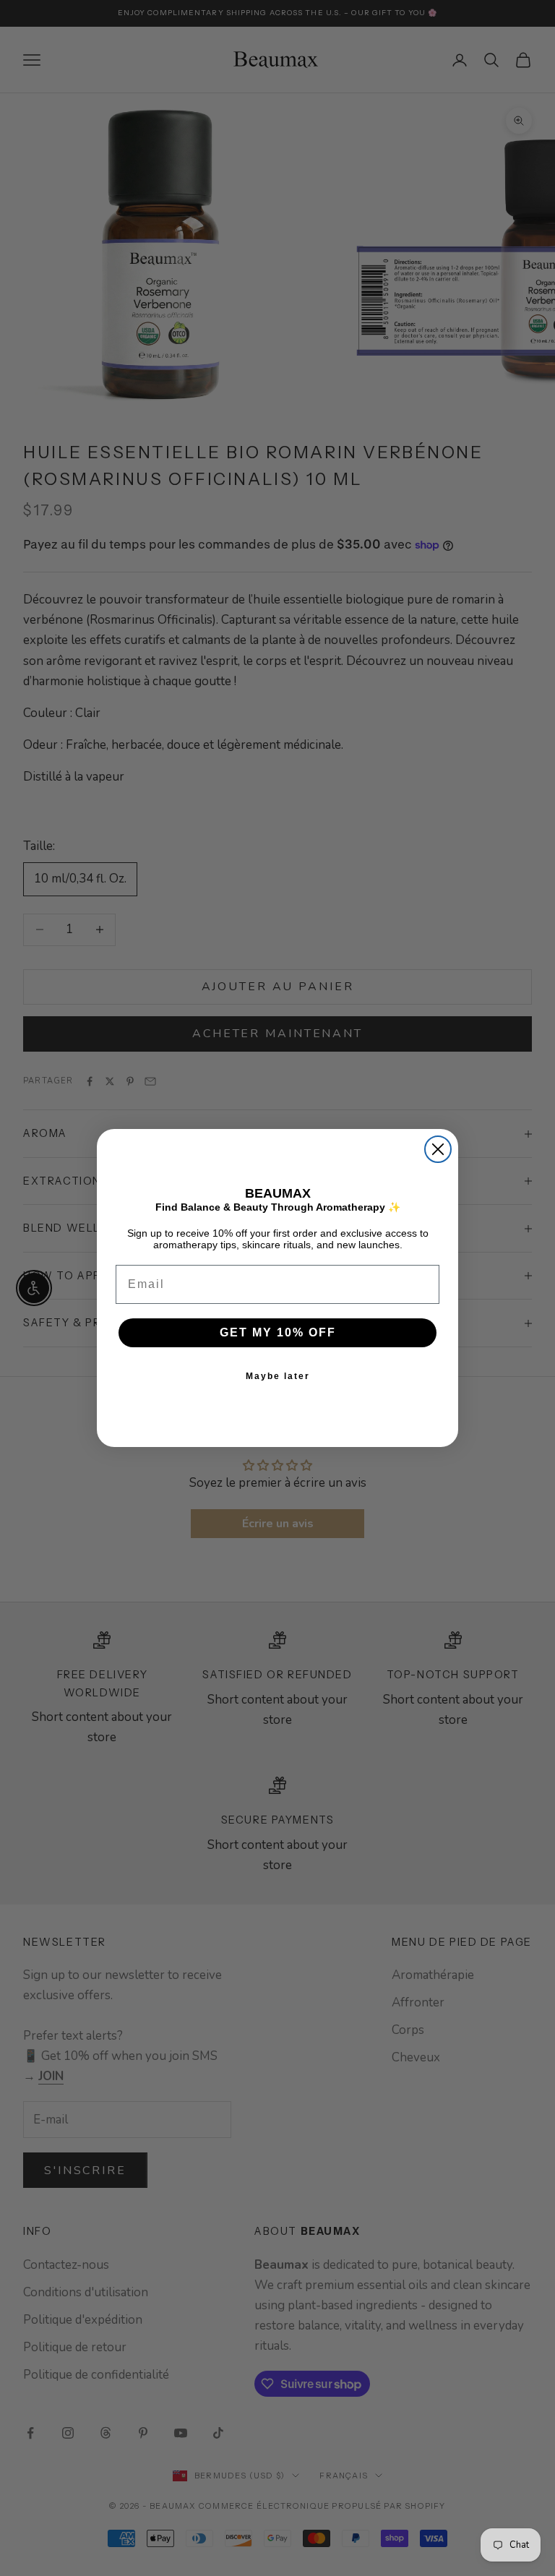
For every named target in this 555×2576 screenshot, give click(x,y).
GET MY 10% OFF (278, 1332)
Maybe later (278, 1376)
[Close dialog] (438, 1149)
